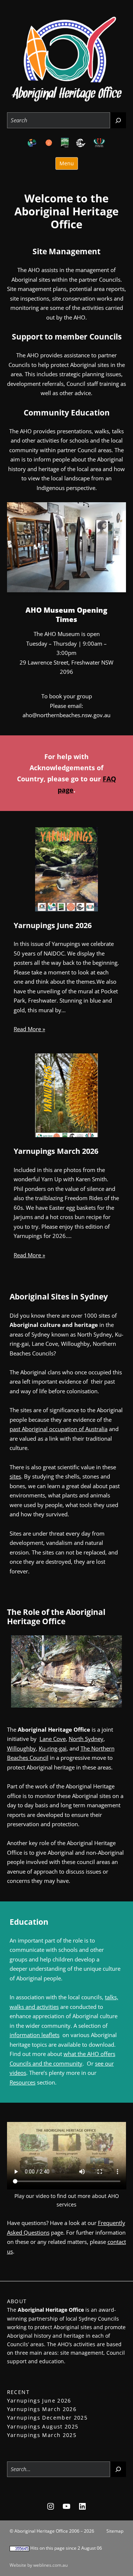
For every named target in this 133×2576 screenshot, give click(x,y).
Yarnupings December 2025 (47, 2418)
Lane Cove (53, 1739)
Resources (23, 2082)
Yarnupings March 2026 (56, 1151)
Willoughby (21, 1748)
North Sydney (86, 1739)
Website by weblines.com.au (39, 2565)
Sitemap (115, 2531)
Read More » (29, 1029)
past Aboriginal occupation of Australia (59, 1429)
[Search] (118, 120)
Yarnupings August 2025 (43, 2426)
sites (15, 1476)
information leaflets (35, 2035)
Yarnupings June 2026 (53, 926)
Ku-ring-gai (53, 1748)
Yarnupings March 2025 (42, 2435)
